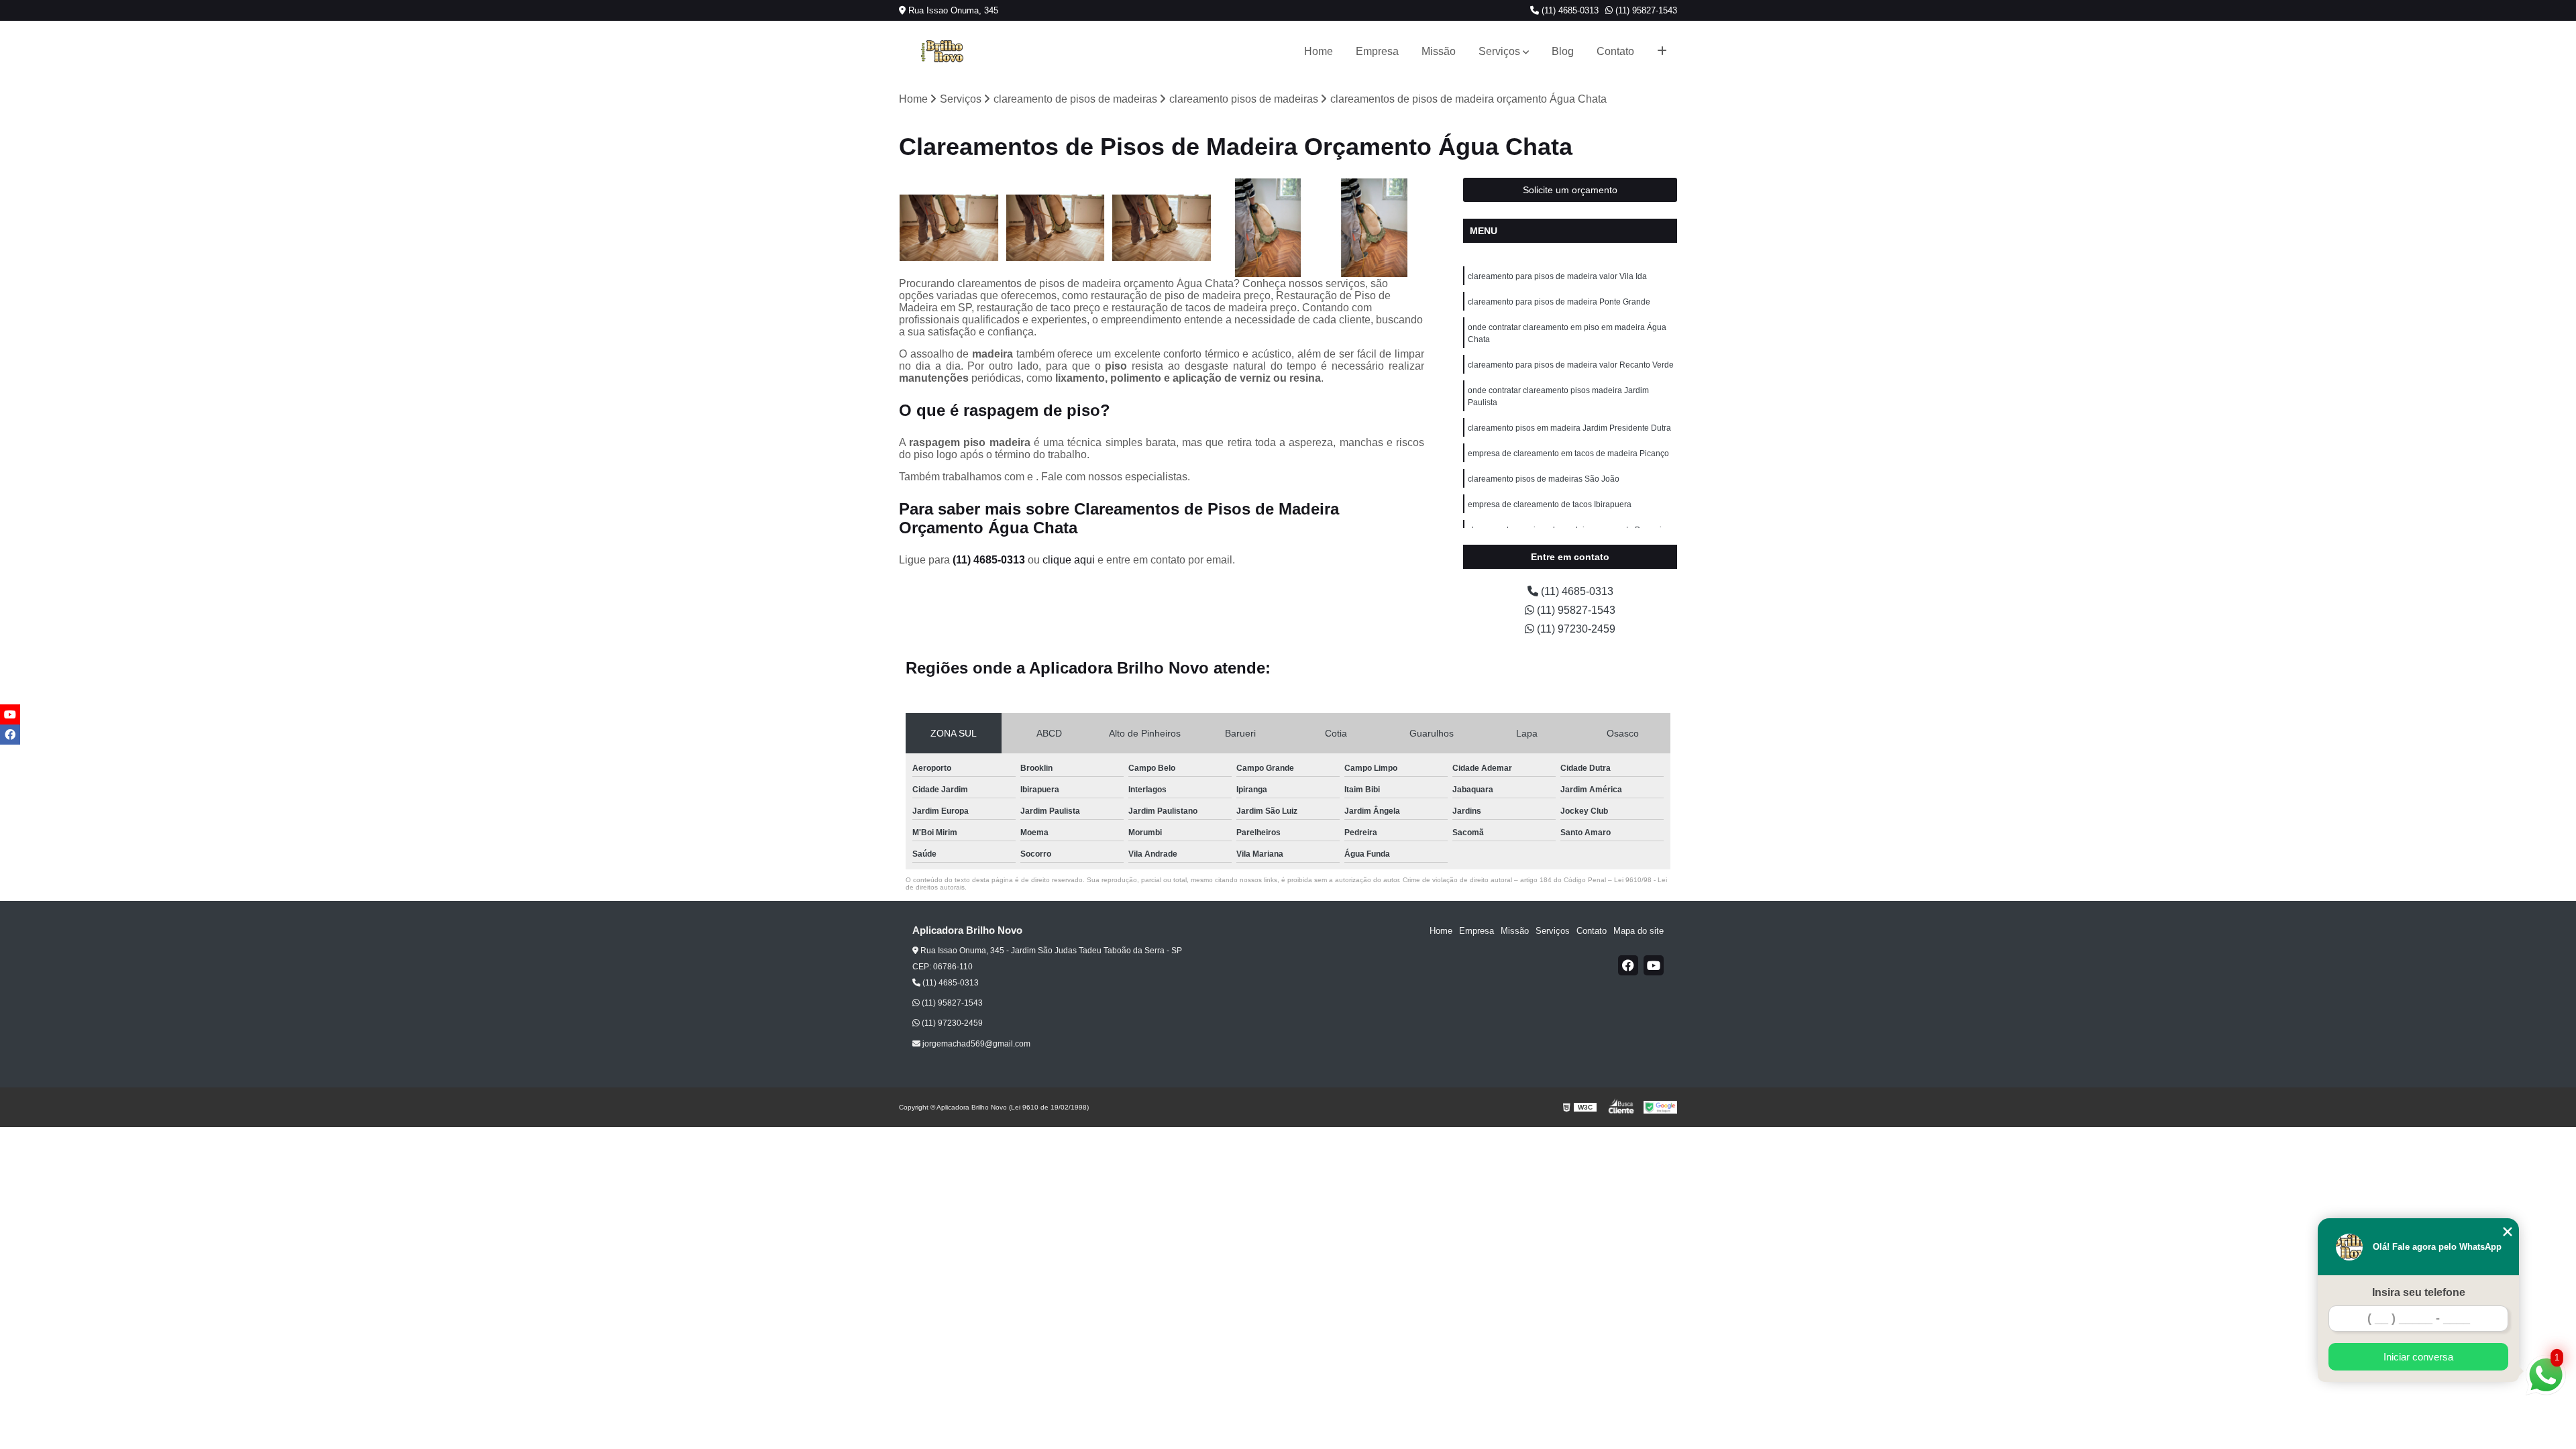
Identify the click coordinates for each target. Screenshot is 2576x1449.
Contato (1615, 51)
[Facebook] (1628, 965)
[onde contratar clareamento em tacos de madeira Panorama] (1056, 228)
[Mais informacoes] (1662, 52)
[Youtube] (1654, 965)
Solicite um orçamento (1570, 190)
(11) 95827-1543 (1645, 10)
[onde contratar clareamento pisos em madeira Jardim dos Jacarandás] (1162, 228)
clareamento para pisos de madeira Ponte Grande (1559, 302)
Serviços (1499, 51)
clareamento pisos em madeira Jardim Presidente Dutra (1569, 428)
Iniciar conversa (2418, 1357)
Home (1319, 51)
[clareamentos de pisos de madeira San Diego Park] (1268, 228)
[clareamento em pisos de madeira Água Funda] (1374, 228)
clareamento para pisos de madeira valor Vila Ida (1557, 276)
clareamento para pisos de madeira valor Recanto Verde (1571, 365)
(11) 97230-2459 (1575, 629)
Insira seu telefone (2419, 1292)
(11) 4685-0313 (1569, 10)
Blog (1563, 51)
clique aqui (1069, 560)
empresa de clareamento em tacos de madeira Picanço (1568, 453)
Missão (1439, 51)
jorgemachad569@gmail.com (975, 1044)
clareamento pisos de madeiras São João (1544, 479)
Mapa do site (1639, 931)
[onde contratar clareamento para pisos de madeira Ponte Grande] (949, 228)
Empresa (1377, 51)
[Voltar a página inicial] (942, 52)
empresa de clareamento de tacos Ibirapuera (1550, 504)
